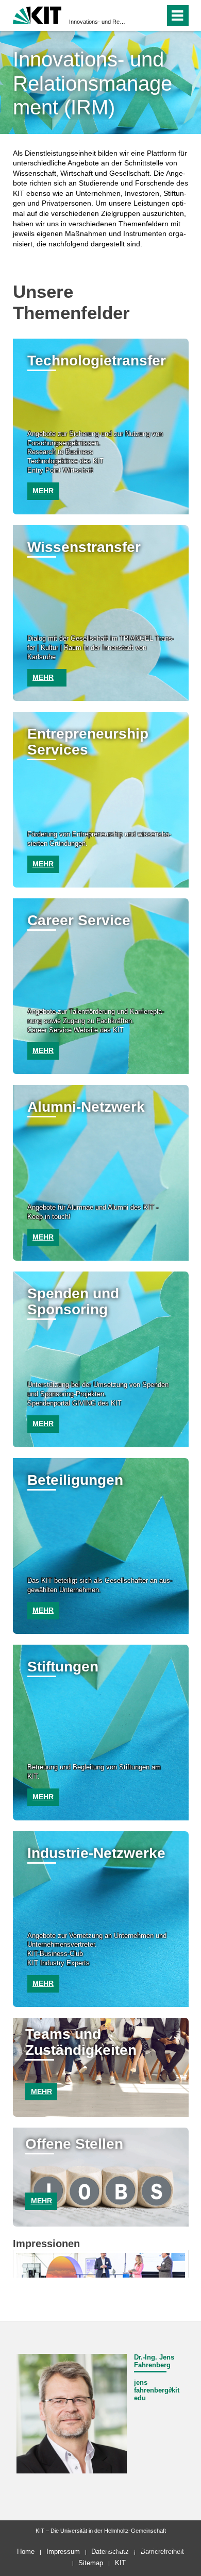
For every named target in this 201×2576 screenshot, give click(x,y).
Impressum (63, 2552)
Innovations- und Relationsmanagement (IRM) (97, 22)
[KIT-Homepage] (37, 14)
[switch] (138, 15)
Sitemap (91, 2563)
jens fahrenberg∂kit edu (157, 2390)
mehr (43, 491)
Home (26, 2552)
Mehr (41, 2092)
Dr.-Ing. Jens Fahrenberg (154, 2361)
